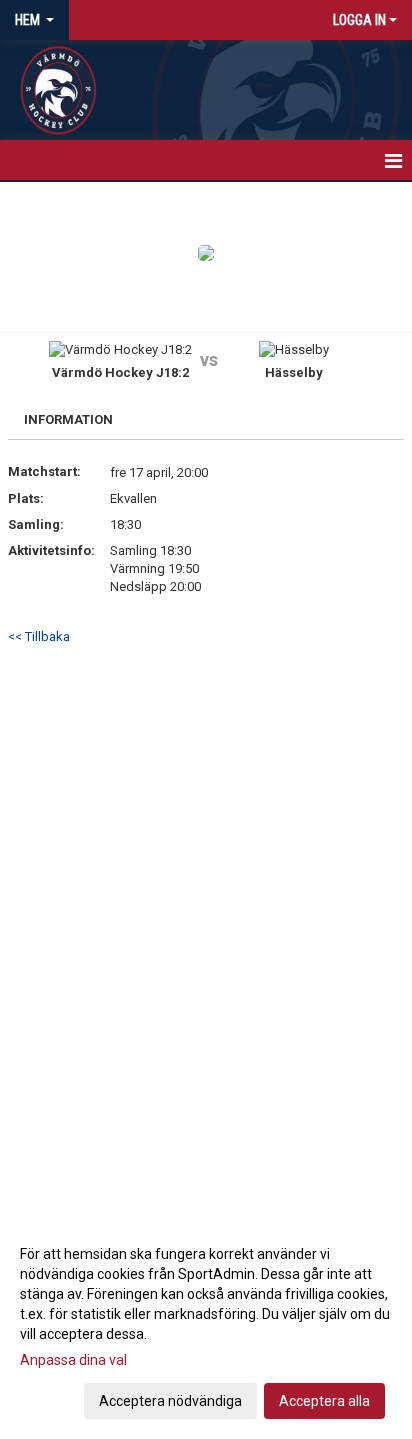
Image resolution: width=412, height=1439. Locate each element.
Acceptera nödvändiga (170, 1401)
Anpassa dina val (73, 1360)
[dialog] (206, 1326)
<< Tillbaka (39, 636)
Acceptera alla (324, 1401)
